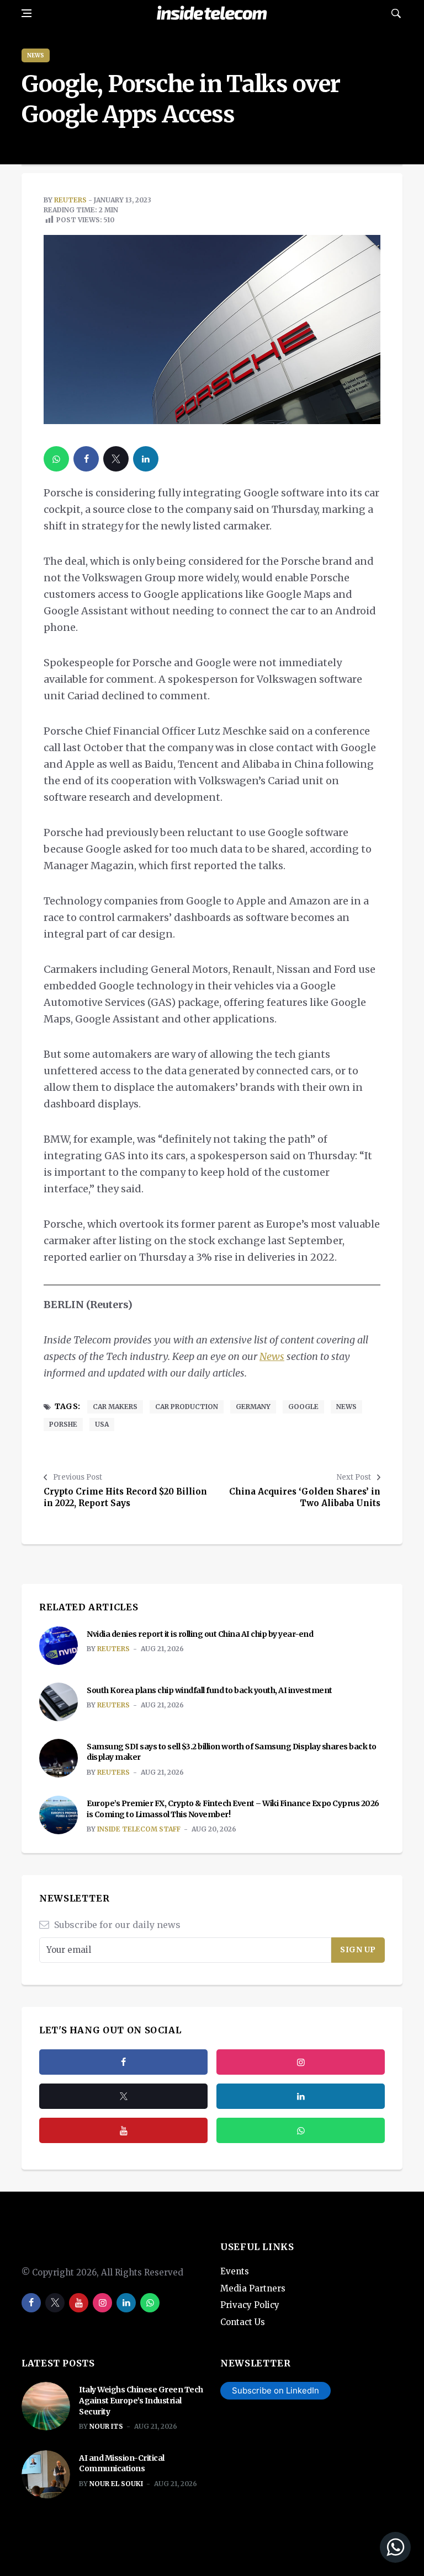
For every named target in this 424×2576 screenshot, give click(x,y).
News (36, 55)
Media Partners (253, 2288)
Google (303, 1407)
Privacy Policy (250, 2305)
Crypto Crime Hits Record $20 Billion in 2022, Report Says (125, 1497)
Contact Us (243, 2322)
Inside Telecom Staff (139, 1829)
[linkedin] (146, 459)
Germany (253, 1407)
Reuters (70, 200)
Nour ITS (106, 2426)
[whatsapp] (56, 459)
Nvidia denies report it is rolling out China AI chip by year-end (200, 1634)
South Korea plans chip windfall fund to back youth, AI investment (210, 1690)
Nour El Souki (116, 2484)
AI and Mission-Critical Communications (122, 2463)
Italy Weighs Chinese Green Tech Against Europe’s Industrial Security (141, 2400)
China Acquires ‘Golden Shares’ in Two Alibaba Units (305, 1497)
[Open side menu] (26, 13)
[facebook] (86, 459)
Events (235, 2271)
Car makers (115, 1407)
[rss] (301, 2096)
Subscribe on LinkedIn (275, 2390)
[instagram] (301, 2062)
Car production (187, 1407)
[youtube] (123, 2130)
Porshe (63, 1424)
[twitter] (116, 459)
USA (102, 1424)
